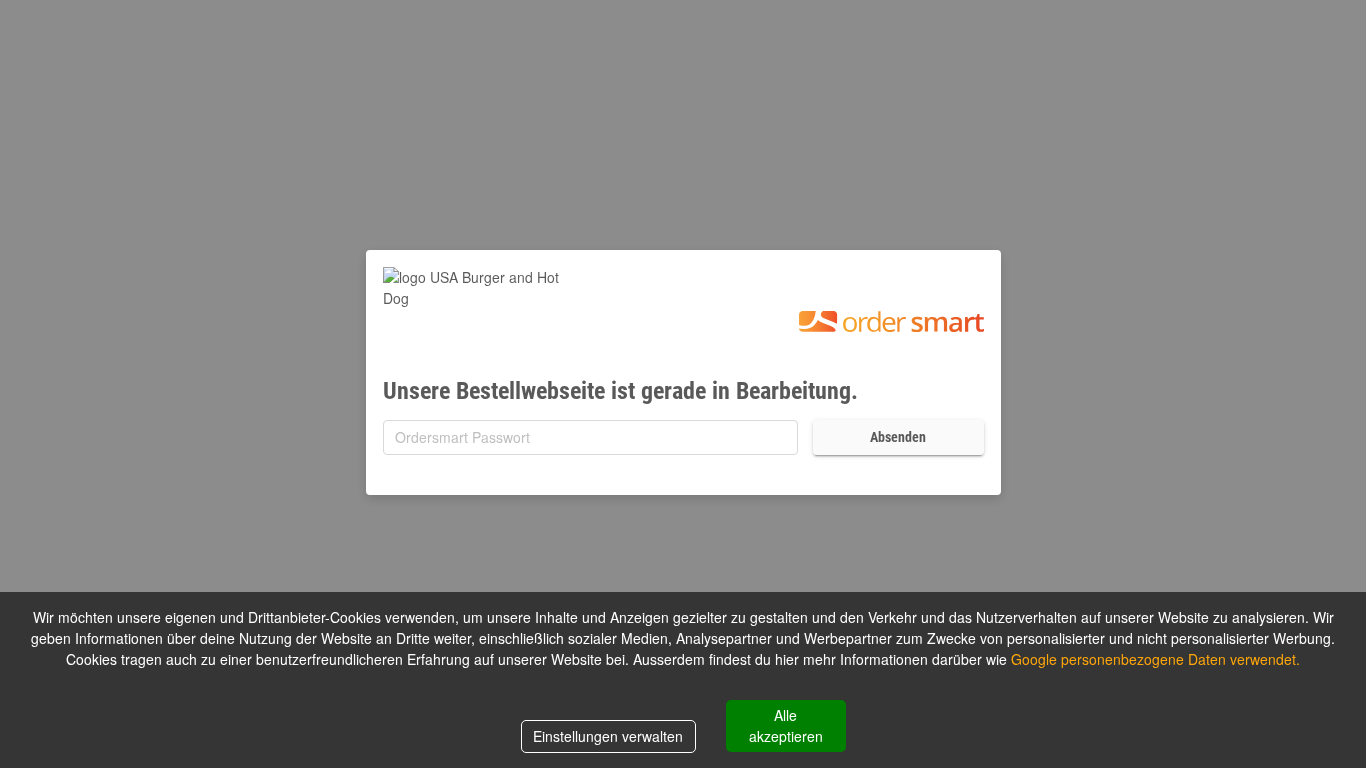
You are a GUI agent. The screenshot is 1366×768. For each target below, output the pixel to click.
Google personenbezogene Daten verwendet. (1155, 659)
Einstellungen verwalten (608, 736)
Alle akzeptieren (786, 725)
